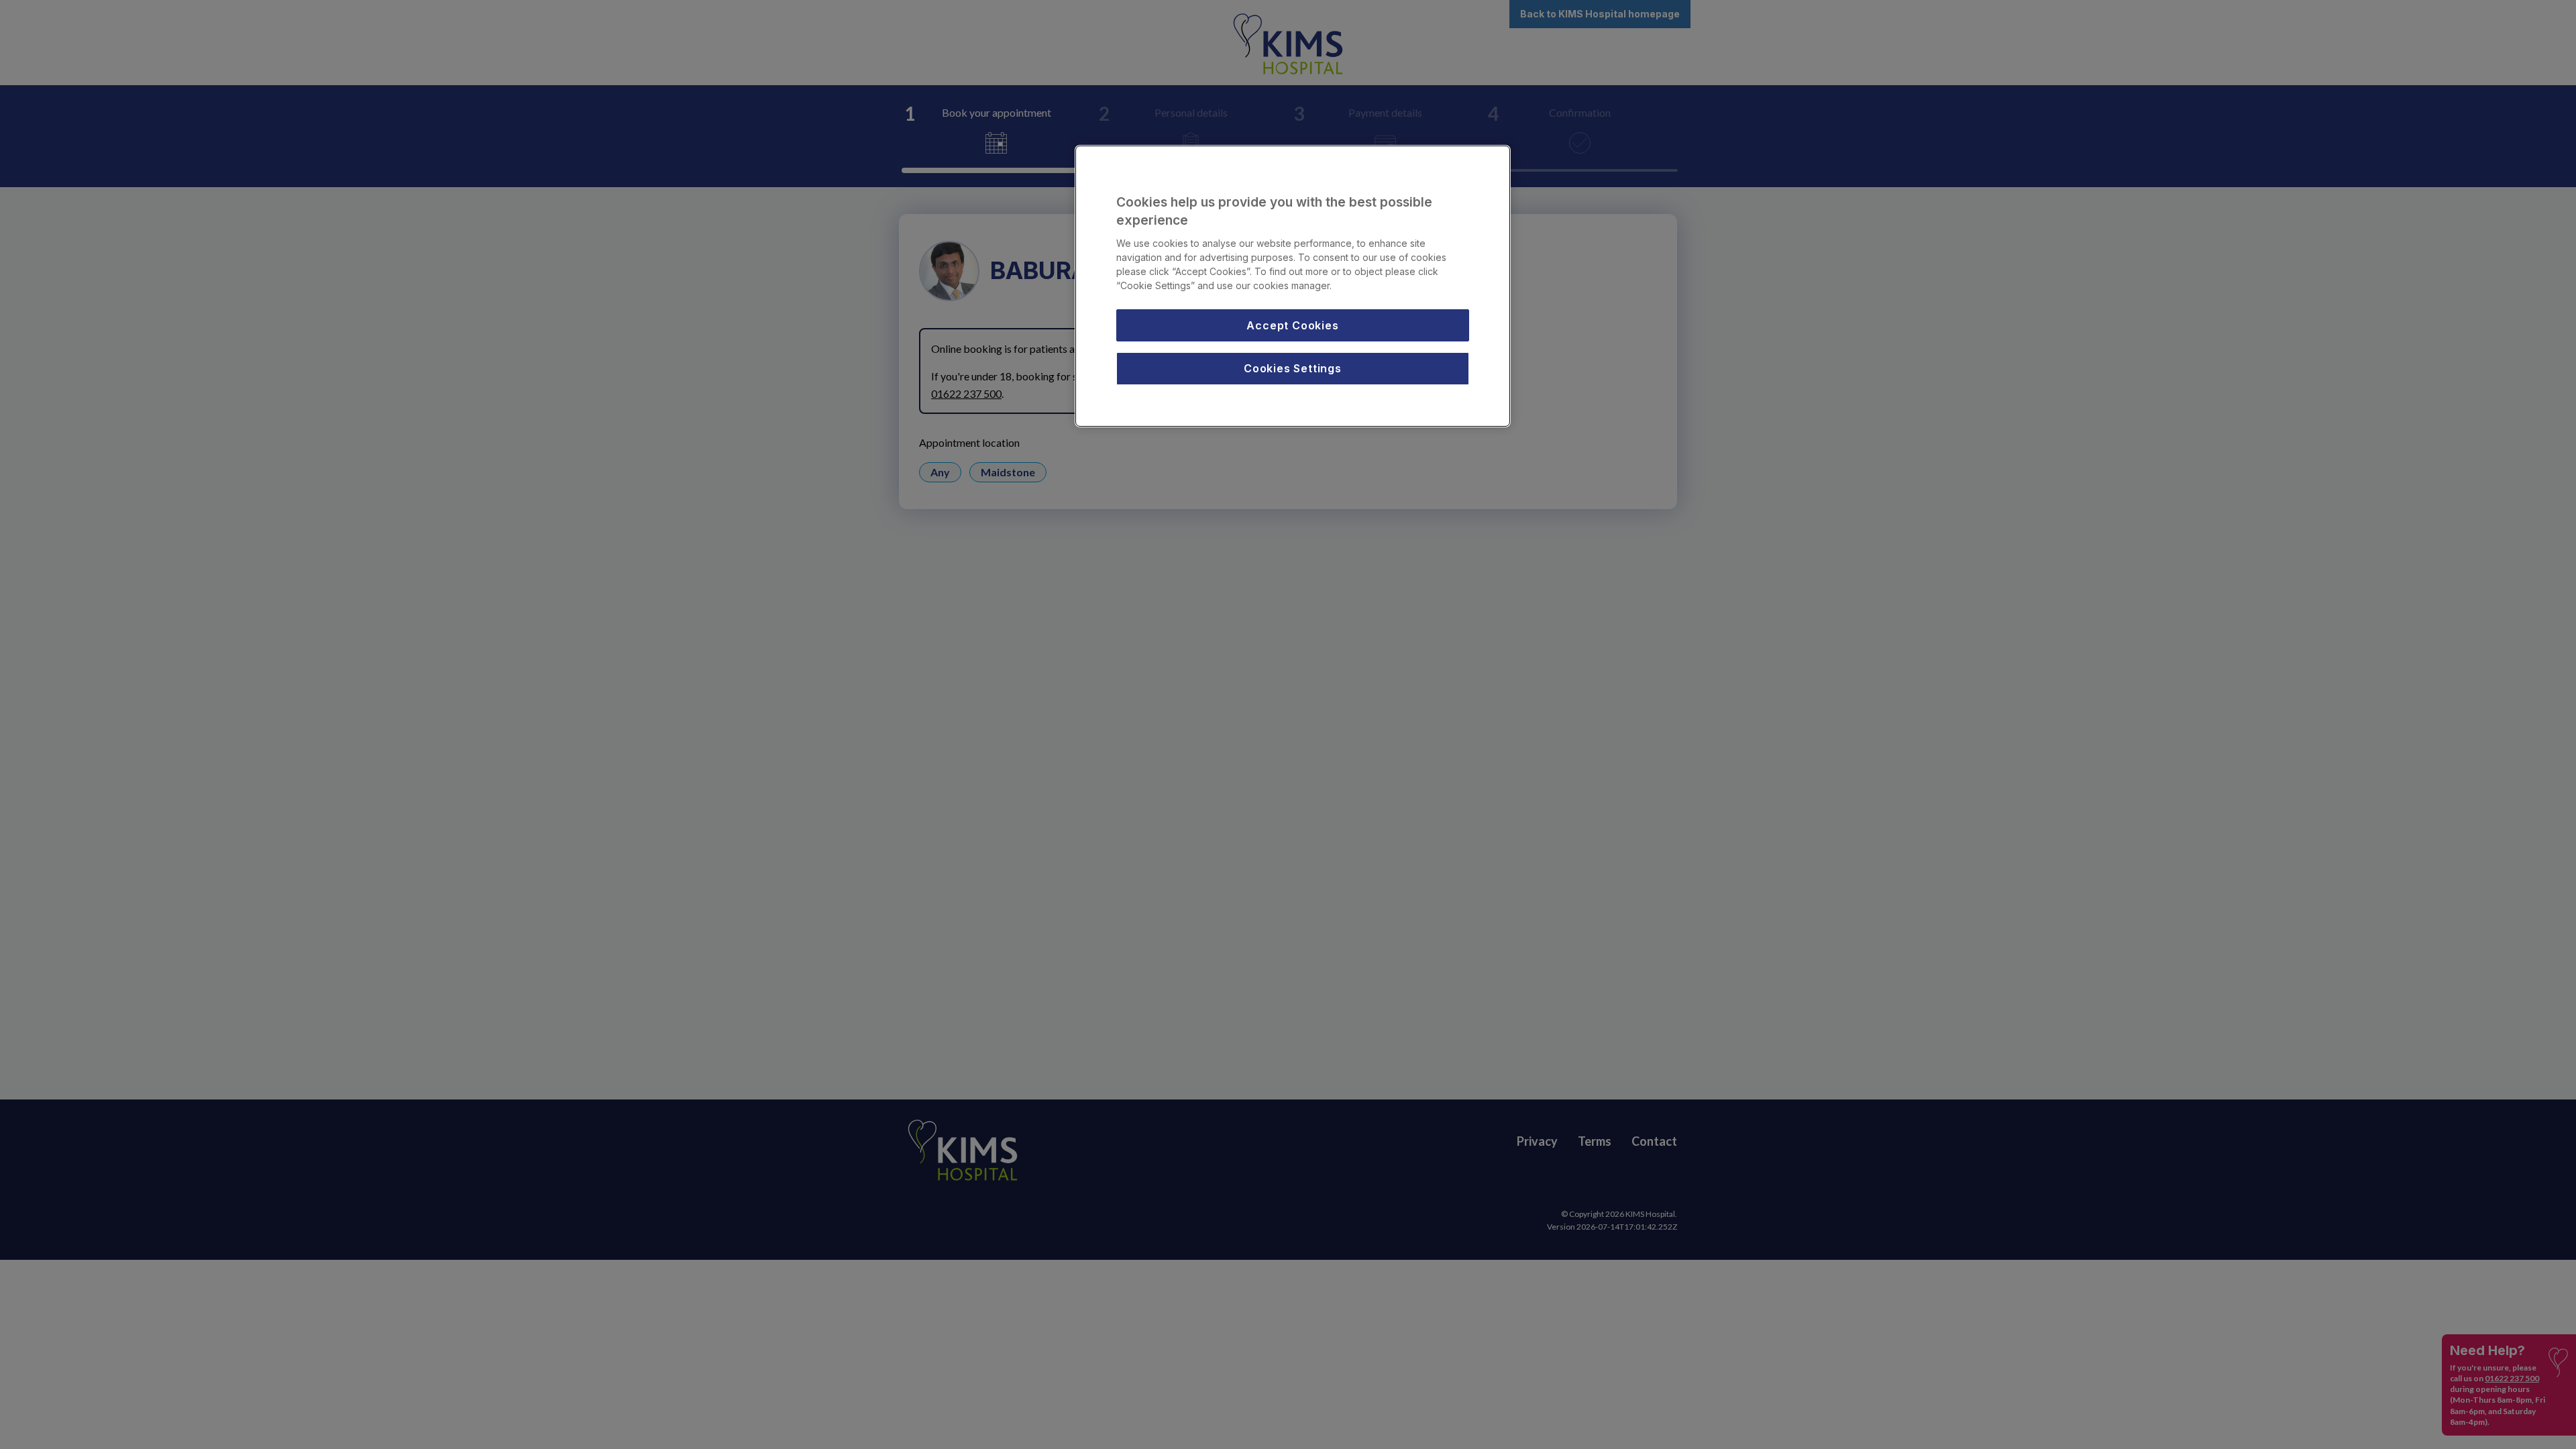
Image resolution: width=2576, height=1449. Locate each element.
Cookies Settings (1293, 368)
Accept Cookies (1292, 325)
